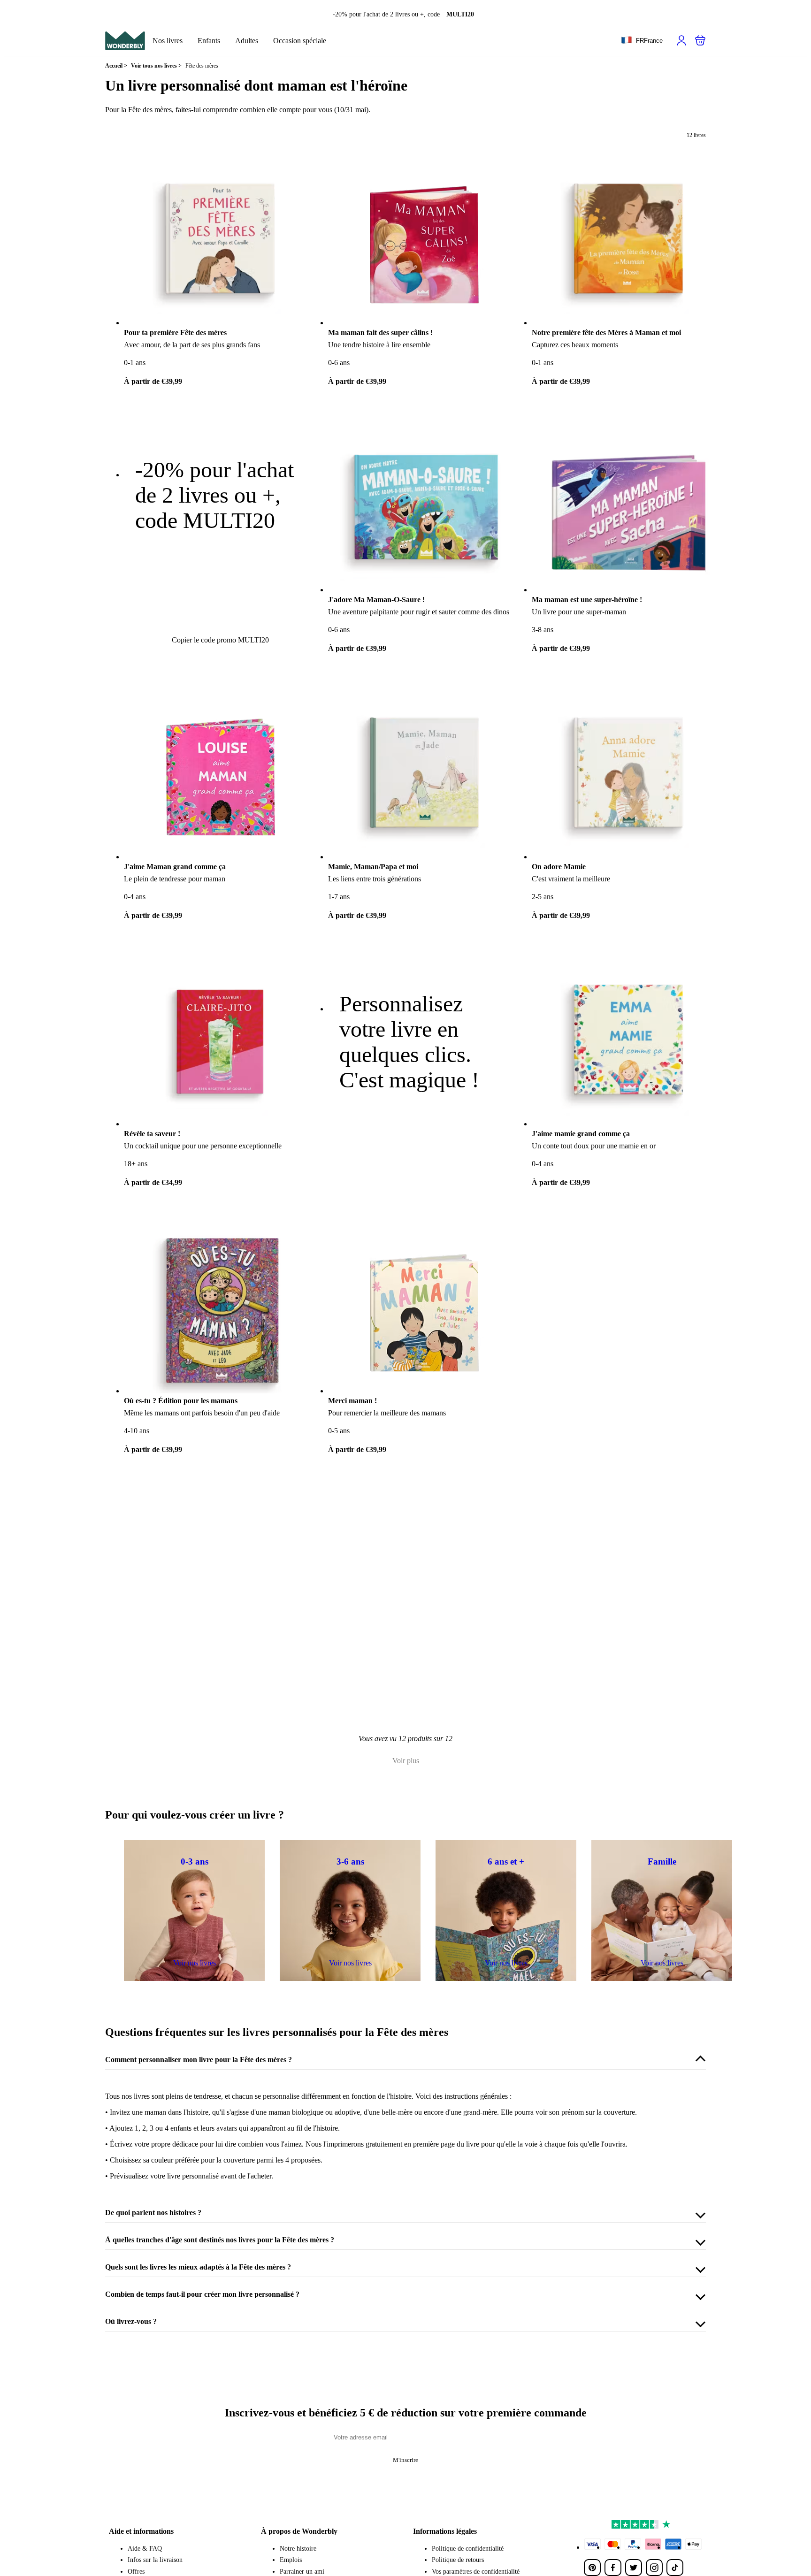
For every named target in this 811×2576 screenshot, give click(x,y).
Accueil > (116, 66)
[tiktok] (675, 2568)
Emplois (291, 2560)
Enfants (209, 41)
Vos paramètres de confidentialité (476, 2572)
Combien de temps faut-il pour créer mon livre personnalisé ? (202, 2294)
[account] (681, 40)
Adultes (247, 41)
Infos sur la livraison (155, 2560)
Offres (136, 2572)
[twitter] (634, 2568)
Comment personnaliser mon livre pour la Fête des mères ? (199, 2060)
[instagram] (654, 2568)
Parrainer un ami (302, 2572)
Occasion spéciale (300, 41)
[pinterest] (592, 2568)
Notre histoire (298, 2549)
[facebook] (613, 2568)
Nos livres (168, 41)
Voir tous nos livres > (156, 66)
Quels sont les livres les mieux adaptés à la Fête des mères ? (198, 2267)
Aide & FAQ (145, 2549)
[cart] (700, 40)
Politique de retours (458, 2560)
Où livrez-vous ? (131, 2321)
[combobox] (642, 41)
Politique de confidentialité (468, 2549)
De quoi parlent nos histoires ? (153, 2213)
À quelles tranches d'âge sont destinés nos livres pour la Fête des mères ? (220, 2240)
